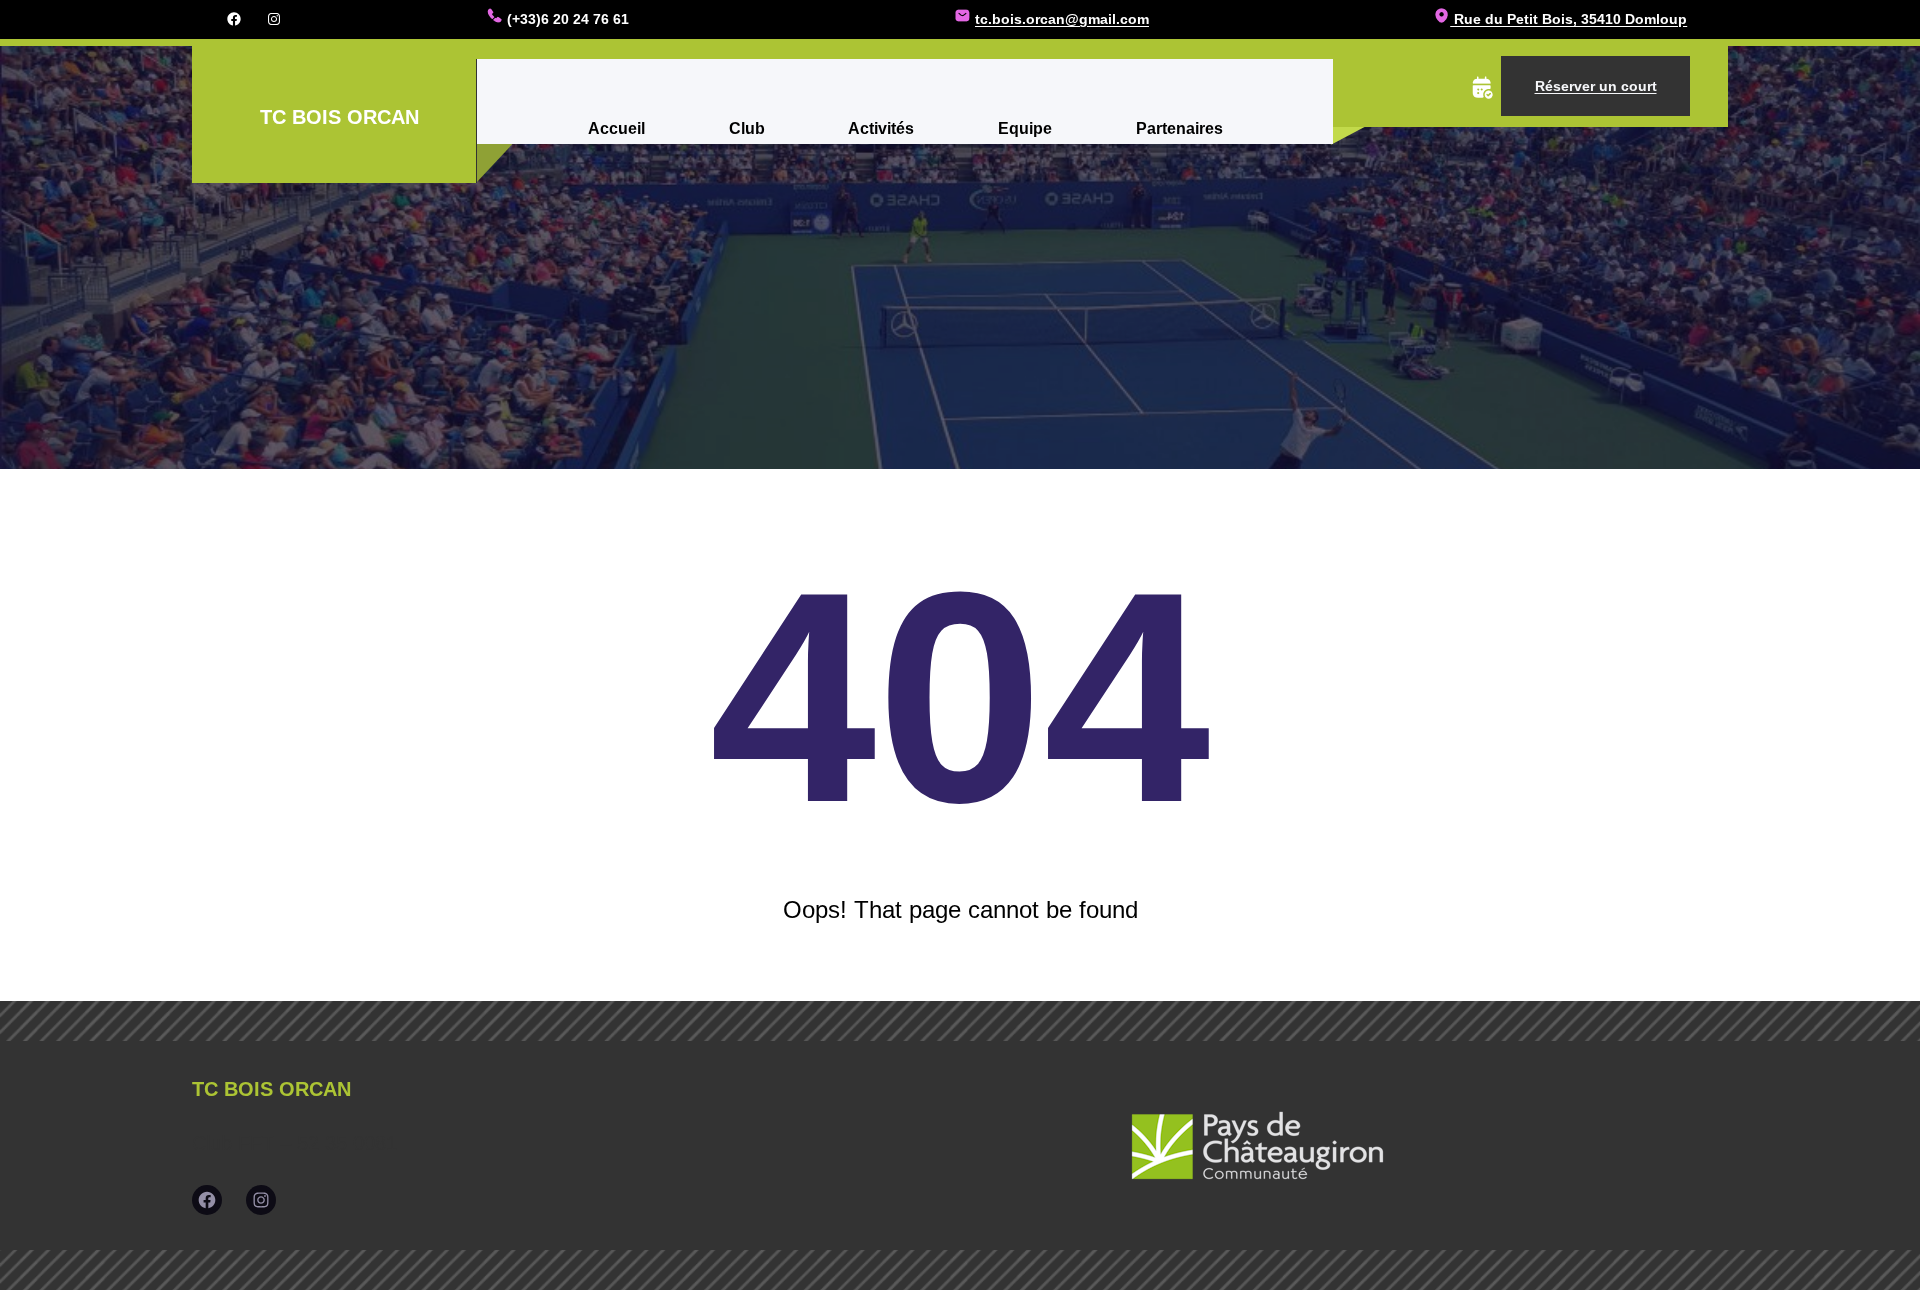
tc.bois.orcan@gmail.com (1062, 19)
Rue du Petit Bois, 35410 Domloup (1568, 19)
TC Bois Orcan (339, 117)
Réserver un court (1596, 86)
